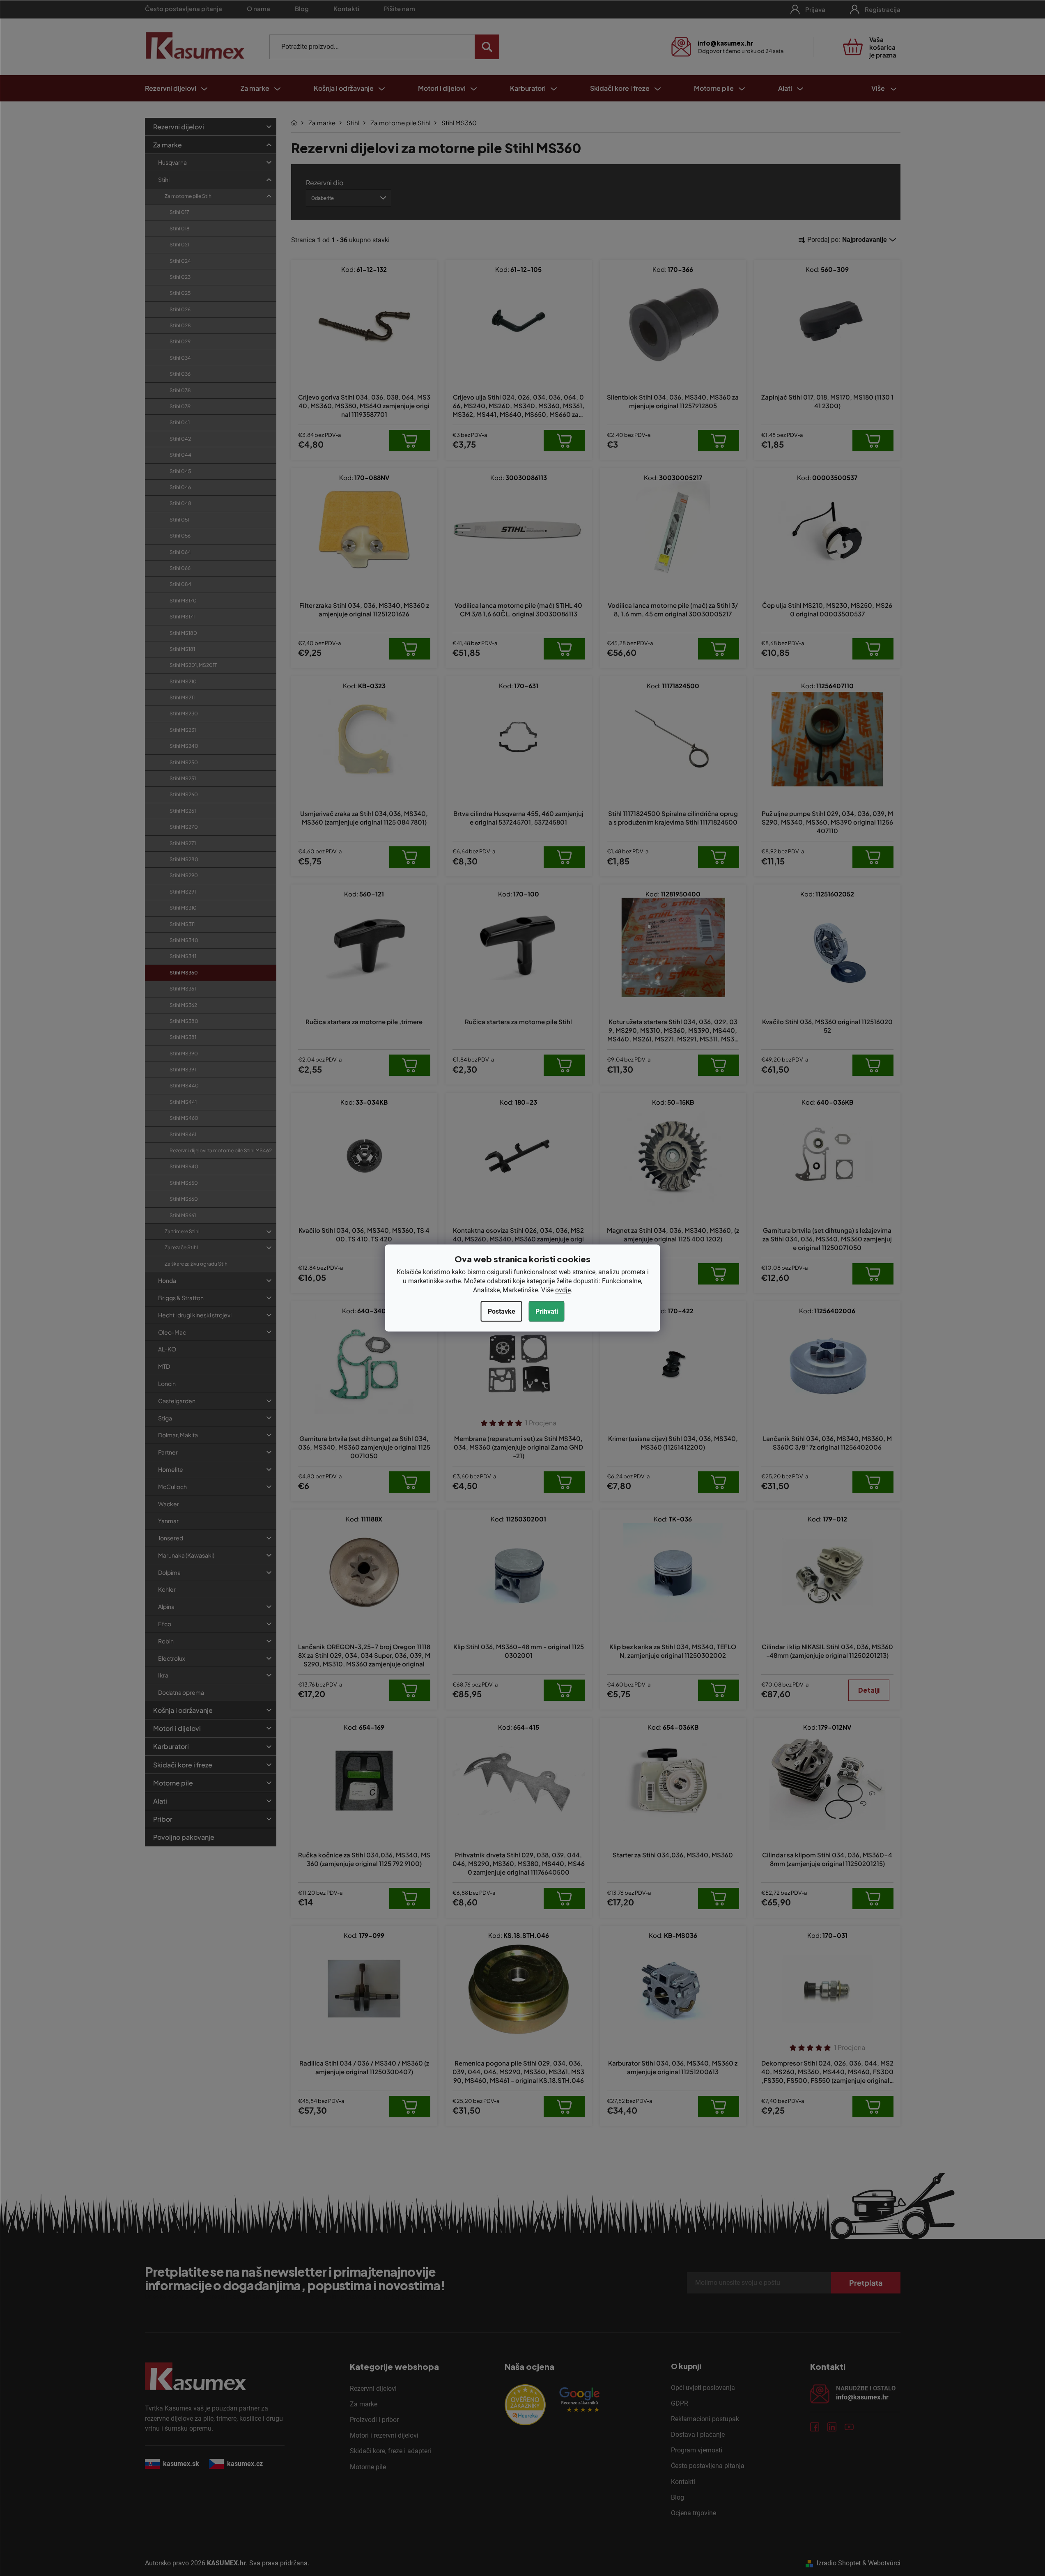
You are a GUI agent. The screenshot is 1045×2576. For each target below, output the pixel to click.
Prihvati (547, 1311)
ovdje (563, 1290)
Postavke (502, 1311)
